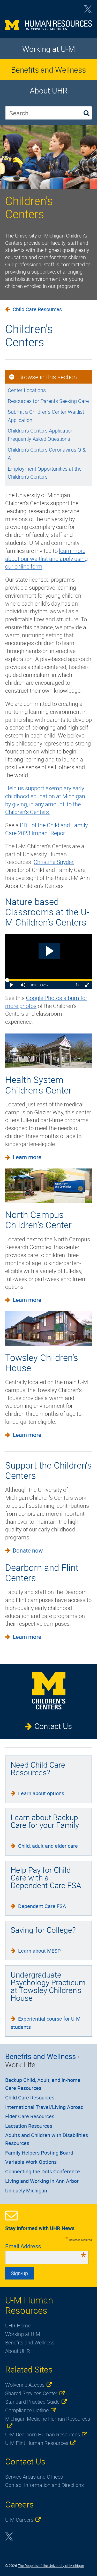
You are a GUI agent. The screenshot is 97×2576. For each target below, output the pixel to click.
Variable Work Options (31, 2162)
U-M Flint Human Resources (37, 2443)
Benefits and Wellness (48, 70)
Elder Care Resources (30, 2116)
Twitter (88, 11)
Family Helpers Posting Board (39, 2153)
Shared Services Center (31, 2393)
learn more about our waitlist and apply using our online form (46, 559)
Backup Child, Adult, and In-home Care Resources (43, 2084)
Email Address (46, 2246)
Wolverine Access (25, 2385)
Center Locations (27, 390)
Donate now (28, 1550)
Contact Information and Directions (44, 2485)
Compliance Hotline (27, 2410)
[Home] (48, 27)
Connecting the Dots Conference (43, 2171)
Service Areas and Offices (34, 2477)
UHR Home (18, 2325)
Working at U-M (49, 49)
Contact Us (53, 1726)
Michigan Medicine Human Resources (48, 2419)
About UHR (49, 91)
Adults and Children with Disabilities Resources (47, 2139)
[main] (48, 663)
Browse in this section (47, 377)
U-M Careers (19, 2520)
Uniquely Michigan (26, 2191)
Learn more (27, 1157)
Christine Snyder (53, 862)
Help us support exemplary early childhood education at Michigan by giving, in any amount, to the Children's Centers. (45, 800)
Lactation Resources (29, 2126)
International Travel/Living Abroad (44, 2107)
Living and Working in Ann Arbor (42, 2181)
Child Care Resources (37, 309)
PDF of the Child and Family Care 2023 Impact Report (46, 829)
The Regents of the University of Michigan (51, 2566)
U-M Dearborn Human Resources (43, 2434)
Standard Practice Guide (32, 2402)
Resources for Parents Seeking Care (48, 401)
